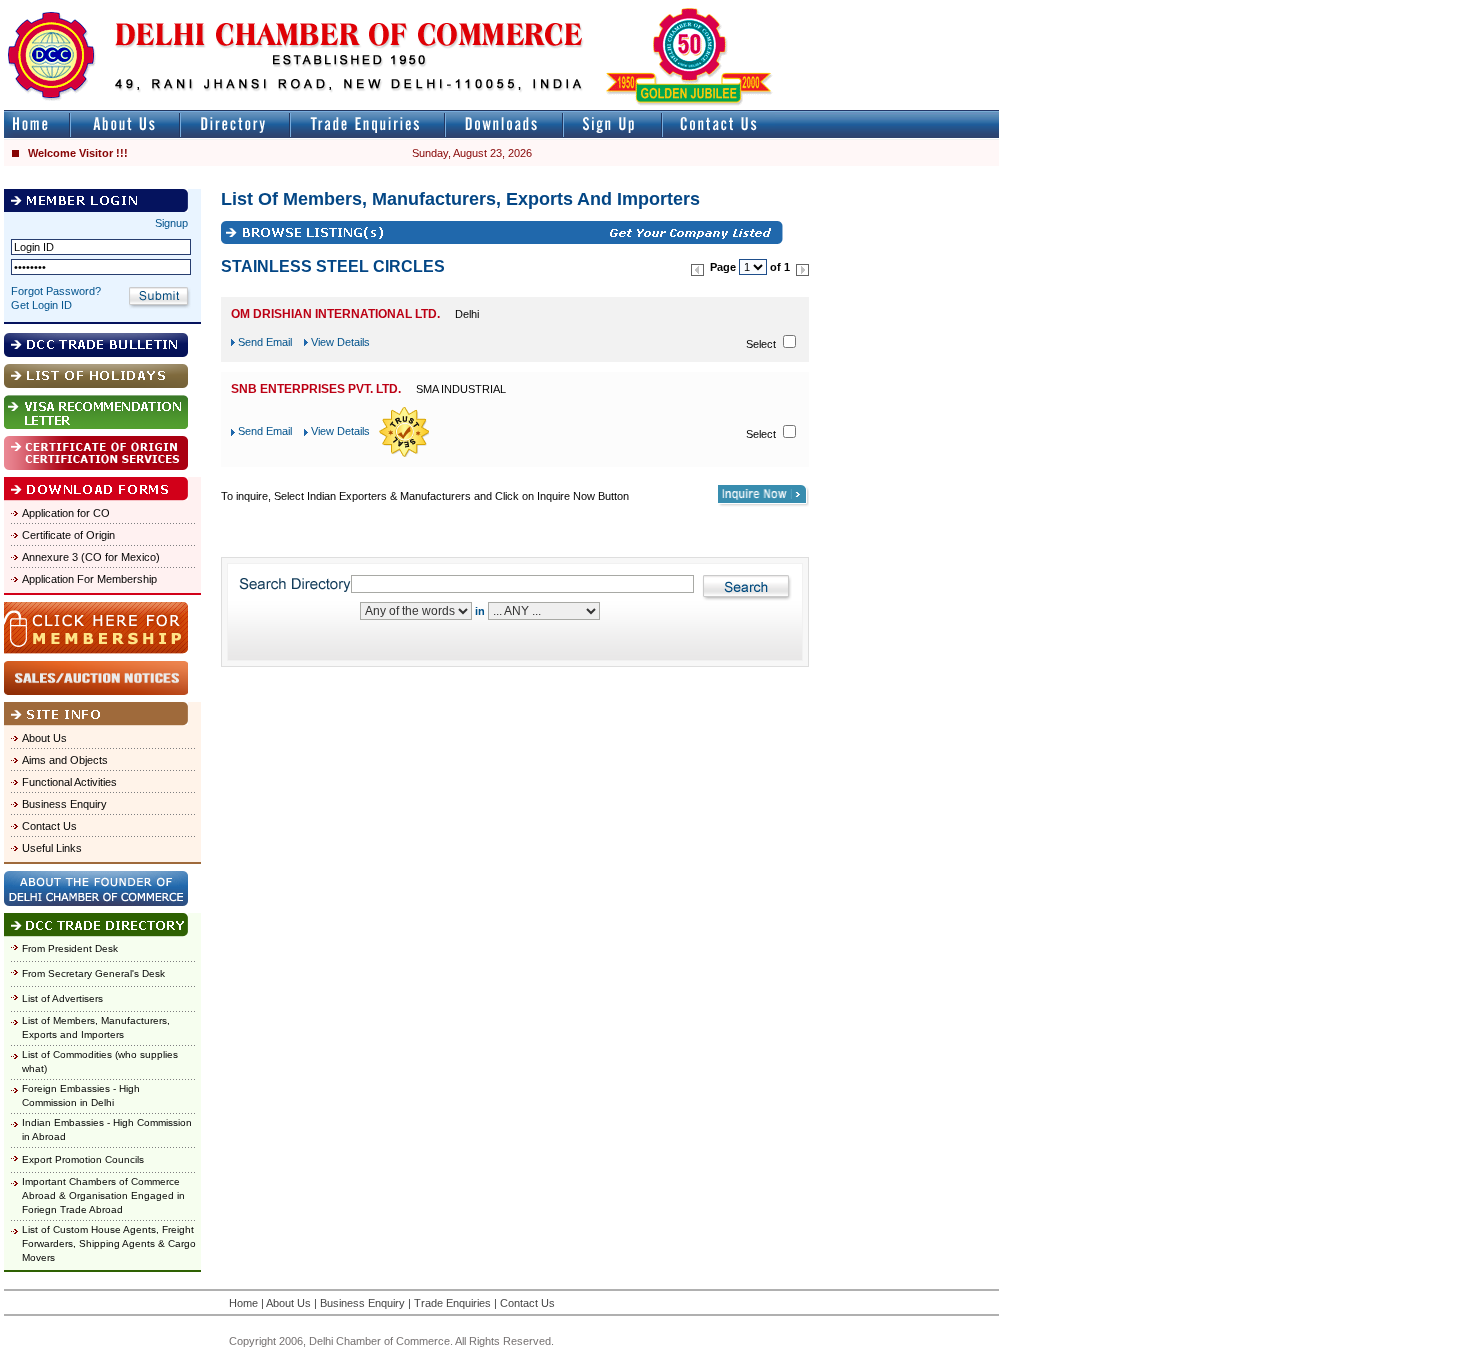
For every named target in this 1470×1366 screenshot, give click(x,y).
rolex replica (968, 8)
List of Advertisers (62, 998)
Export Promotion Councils (83, 1159)
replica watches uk (591, 8)
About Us (44, 738)
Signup (171, 223)
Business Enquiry (64, 804)
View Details (340, 342)
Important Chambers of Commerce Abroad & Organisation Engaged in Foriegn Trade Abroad (103, 1195)
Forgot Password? (56, 291)
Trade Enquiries (452, 1303)
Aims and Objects (65, 760)
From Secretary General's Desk (93, 973)
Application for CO (66, 513)
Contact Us (49, 826)
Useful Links (52, 848)
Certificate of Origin (68, 535)
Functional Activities (69, 782)
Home (243, 1303)
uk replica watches (94, 8)
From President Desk (70, 948)
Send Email (265, 342)
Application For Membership (89, 579)
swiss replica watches (1386, 8)
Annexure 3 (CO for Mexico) (91, 557)
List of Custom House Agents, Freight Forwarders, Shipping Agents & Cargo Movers (109, 1243)
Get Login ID (41, 305)
